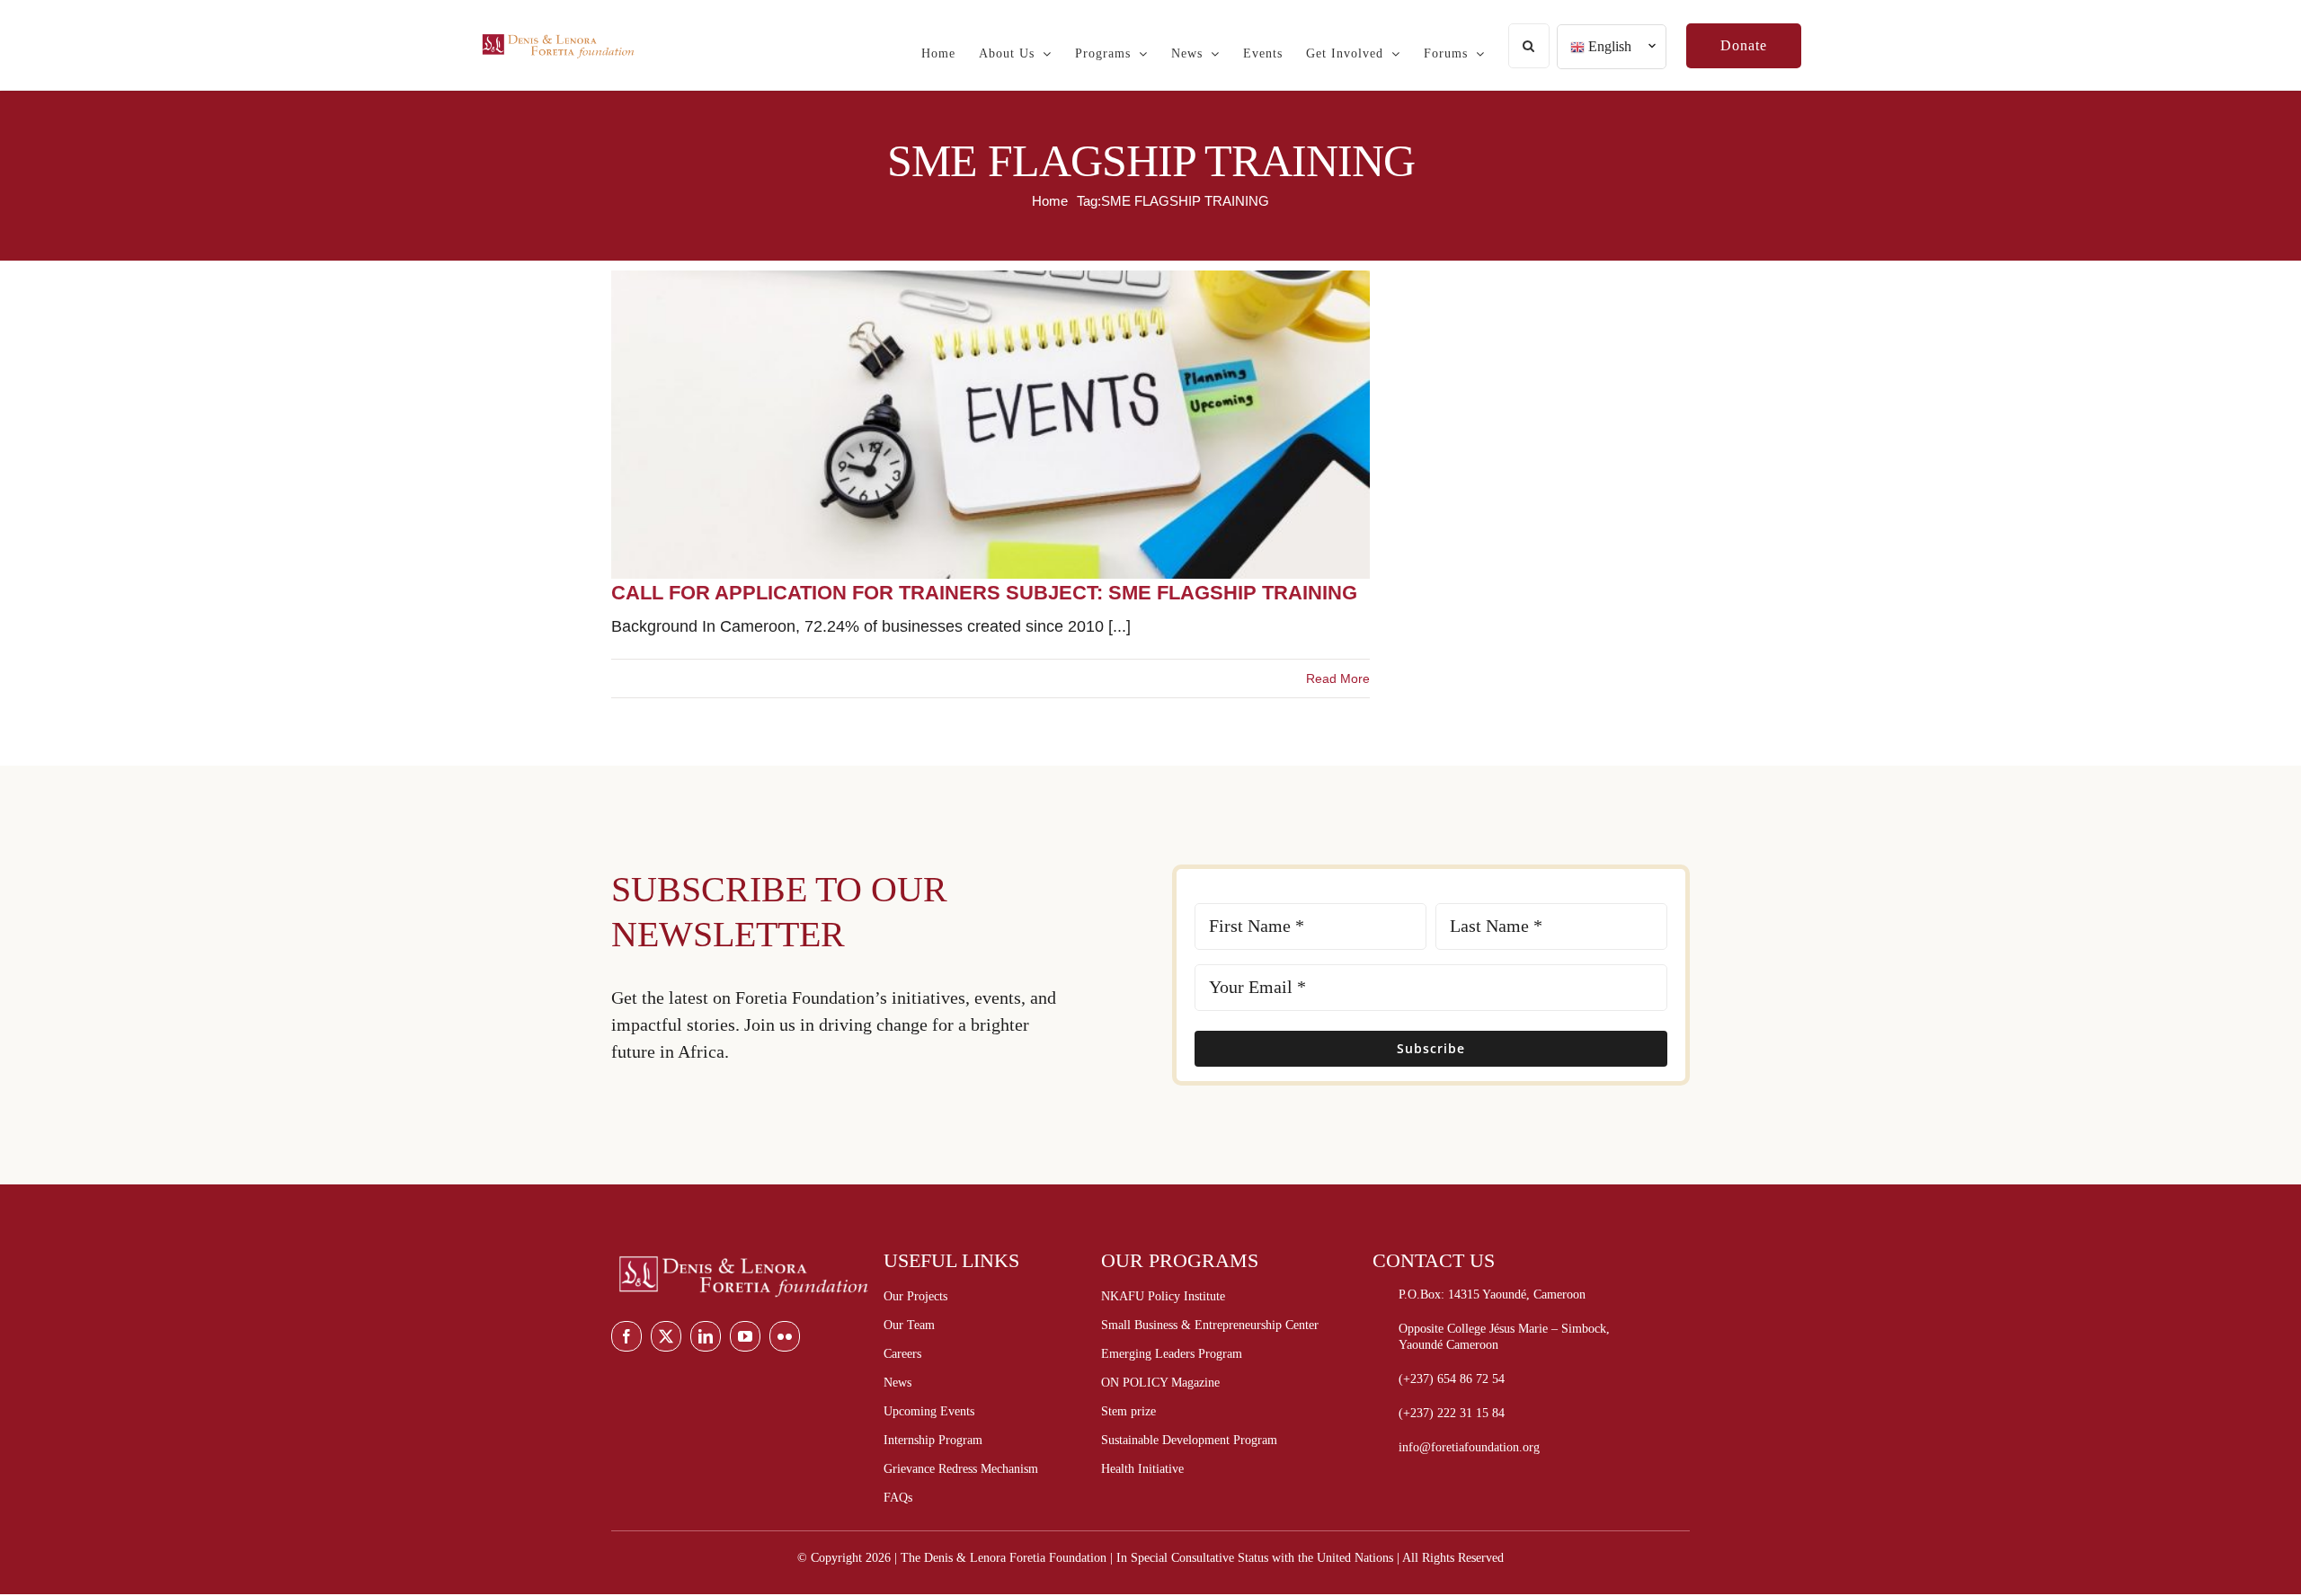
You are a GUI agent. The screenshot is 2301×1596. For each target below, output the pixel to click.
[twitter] (666, 1336)
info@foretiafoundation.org (1469, 1447)
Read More (1338, 678)
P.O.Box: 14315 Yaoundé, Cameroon (1492, 1295)
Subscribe (1431, 1048)
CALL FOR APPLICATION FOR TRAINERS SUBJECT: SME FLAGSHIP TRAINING (984, 593)
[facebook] (626, 1336)
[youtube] (745, 1336)
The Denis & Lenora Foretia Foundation (1004, 1558)
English (1608, 46)
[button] (1529, 46)
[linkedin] (706, 1336)
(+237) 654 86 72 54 (1452, 1379)
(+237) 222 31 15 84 (1452, 1413)
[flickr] (785, 1336)
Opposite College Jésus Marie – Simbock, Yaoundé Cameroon (1504, 1337)
